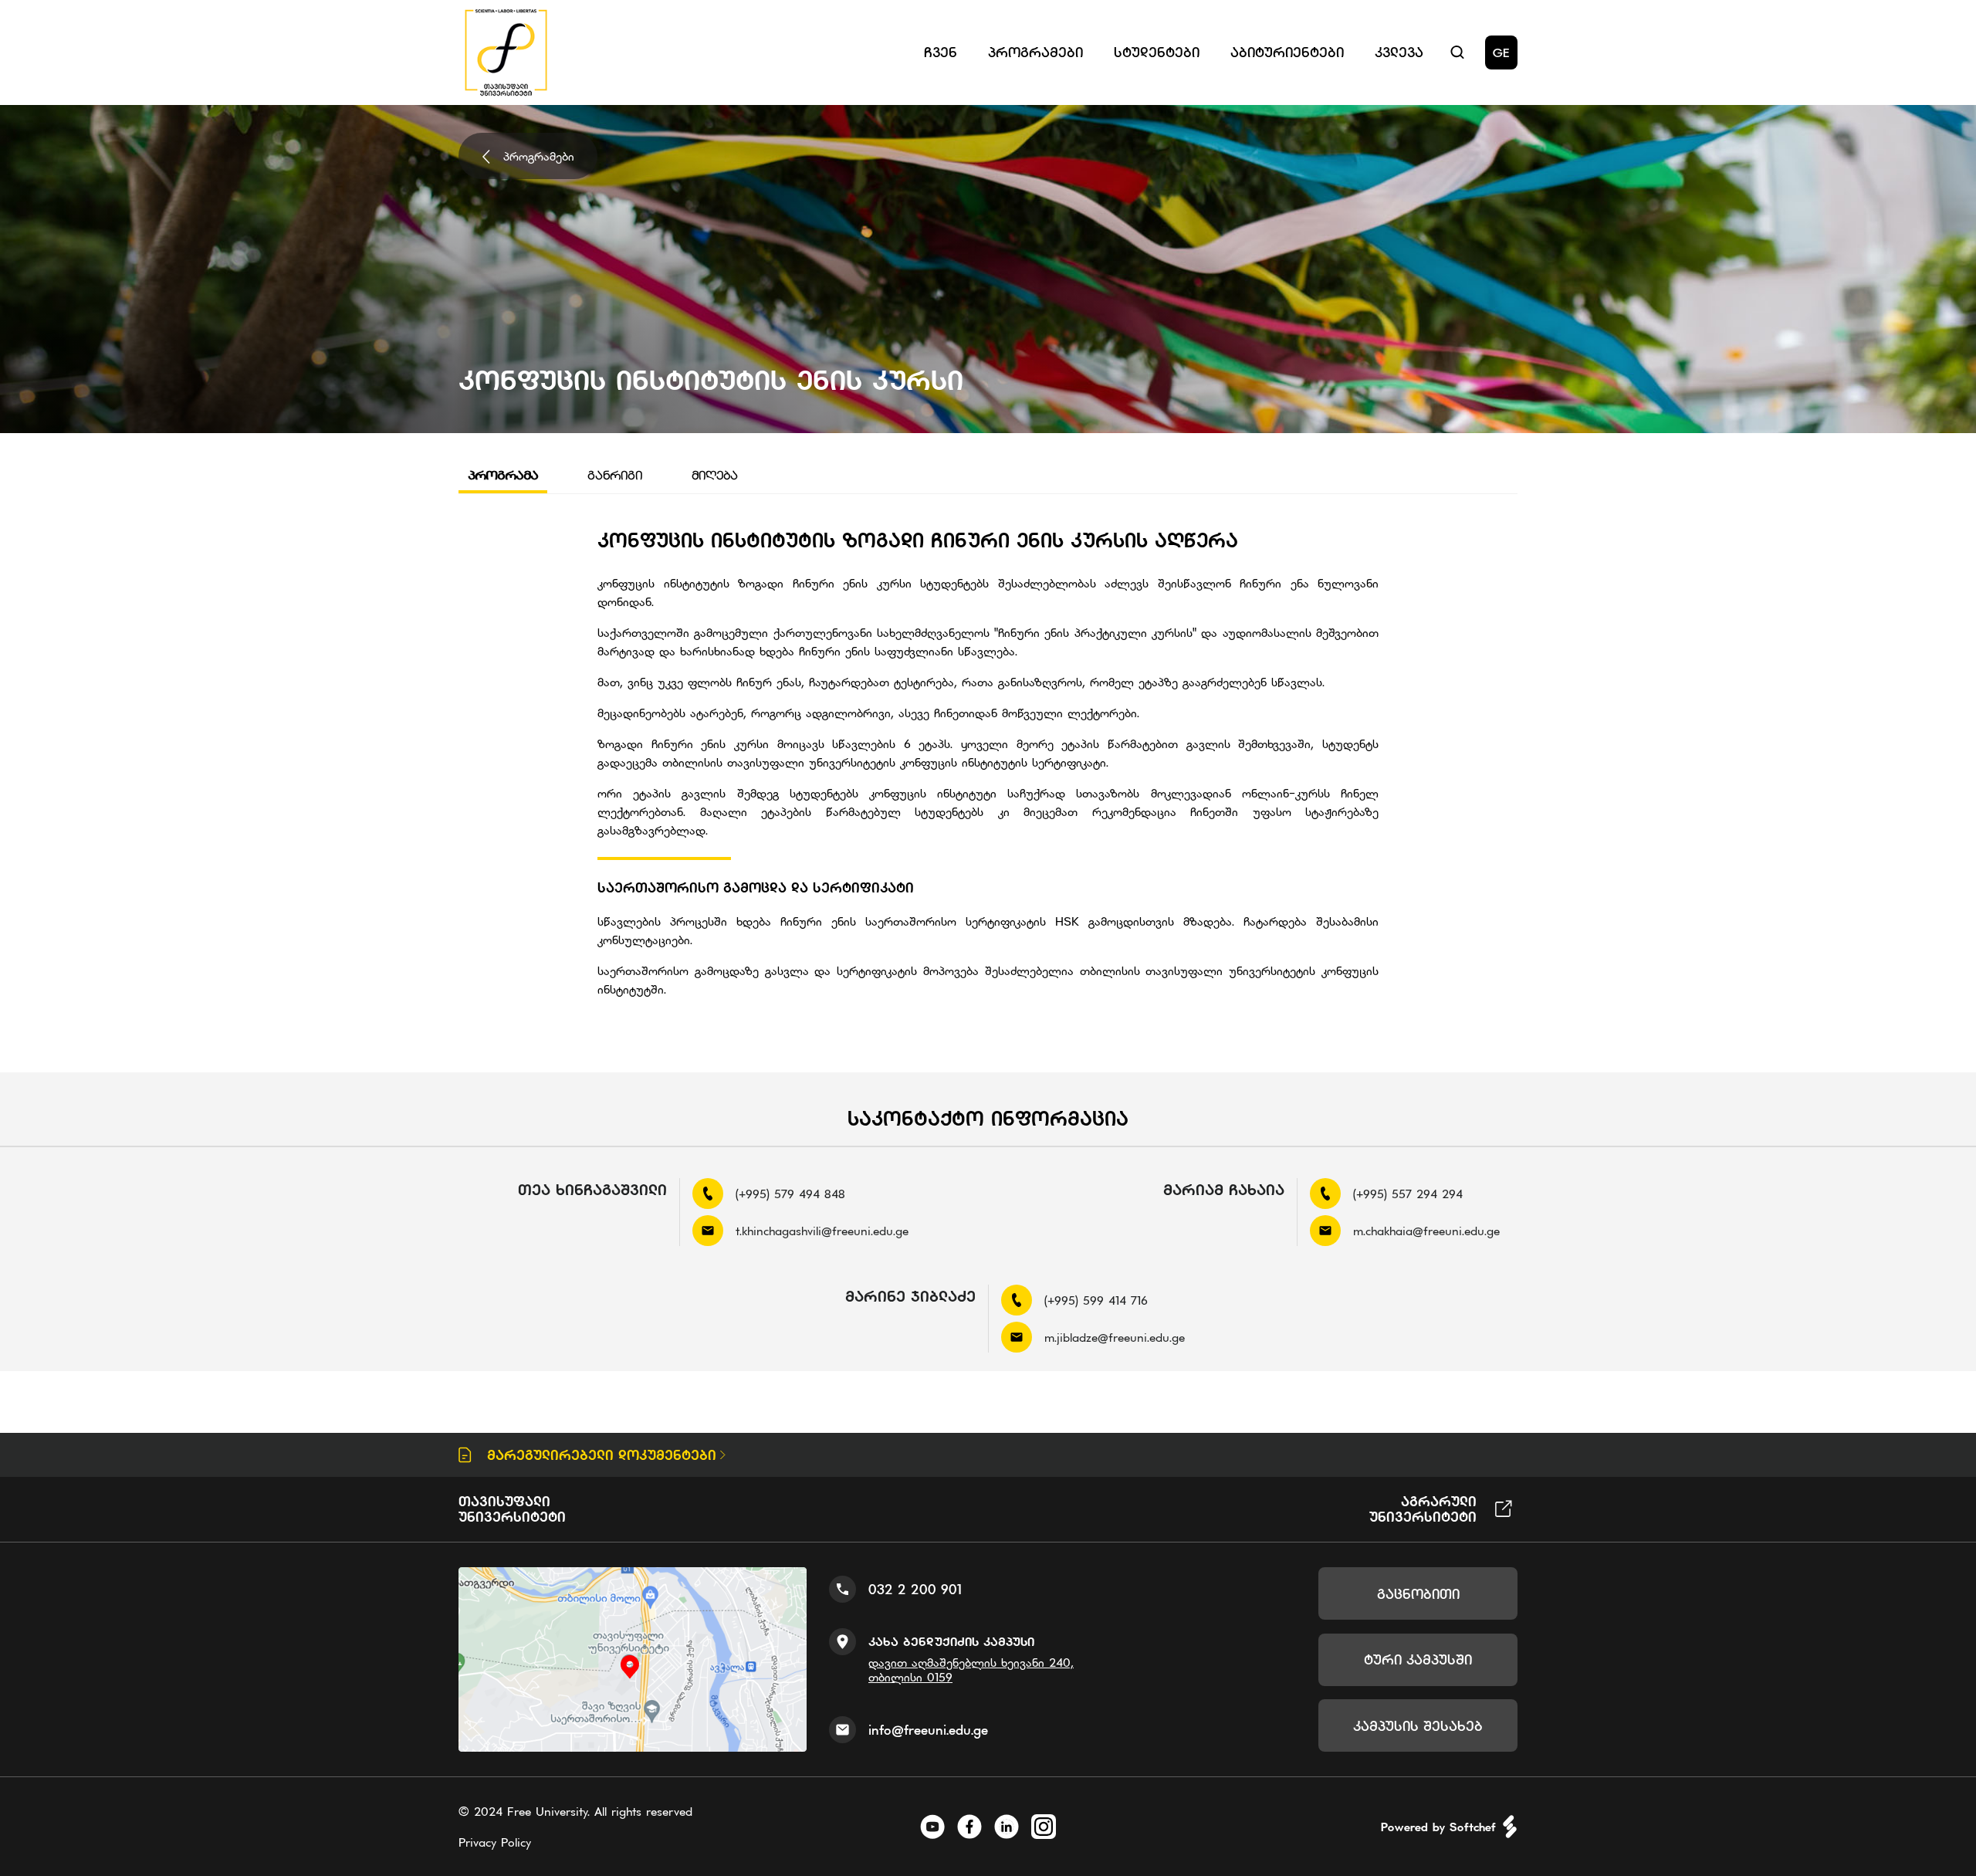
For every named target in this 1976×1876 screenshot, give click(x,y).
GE (1501, 52)
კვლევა (1399, 52)
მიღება (715, 475)
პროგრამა (503, 475)
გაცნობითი (1418, 1594)
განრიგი (615, 475)
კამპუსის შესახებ (1418, 1726)
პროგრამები (539, 156)
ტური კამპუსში (1418, 1659)
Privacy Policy (495, 1842)
